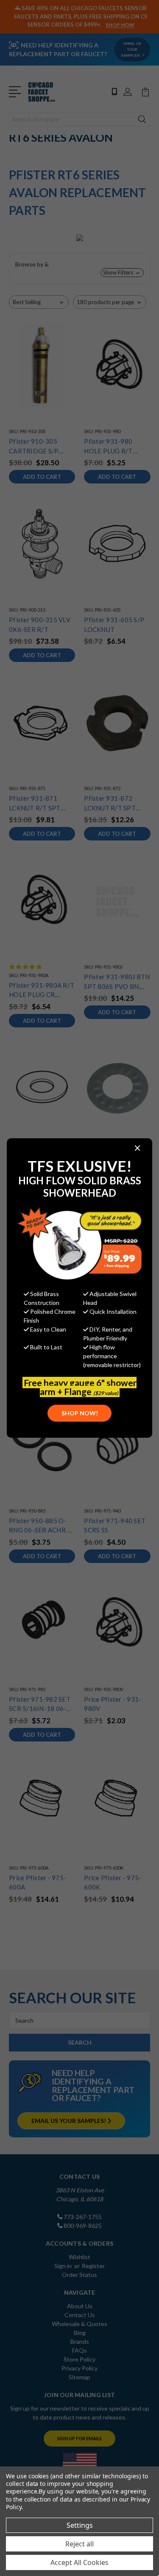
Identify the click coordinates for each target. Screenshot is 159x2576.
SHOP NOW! (80, 1413)
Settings (80, 2525)
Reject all (79, 2544)
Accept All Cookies (79, 2562)
